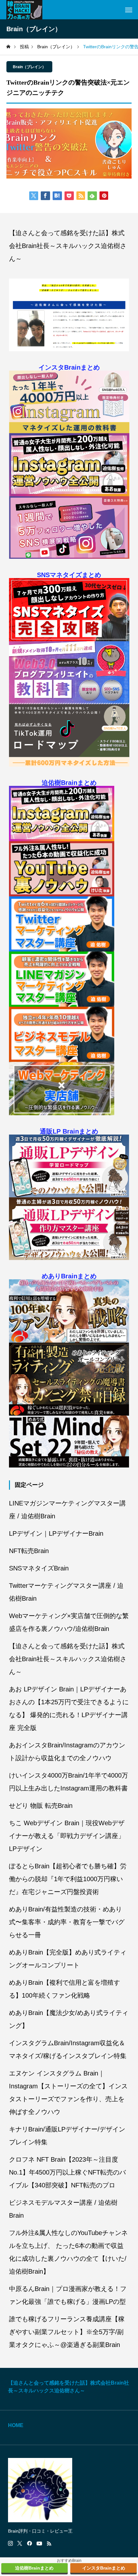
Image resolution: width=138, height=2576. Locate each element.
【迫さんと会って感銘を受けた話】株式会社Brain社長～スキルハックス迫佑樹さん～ (68, 246)
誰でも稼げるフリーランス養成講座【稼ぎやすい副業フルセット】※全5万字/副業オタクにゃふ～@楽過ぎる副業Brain (67, 2332)
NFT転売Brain (29, 1551)
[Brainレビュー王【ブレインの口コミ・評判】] (24, 10)
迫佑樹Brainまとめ (69, 783)
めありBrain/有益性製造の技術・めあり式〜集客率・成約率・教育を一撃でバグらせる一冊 (67, 1922)
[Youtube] (39, 2544)
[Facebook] (30, 2544)
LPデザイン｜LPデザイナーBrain (56, 1533)
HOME (16, 2425)
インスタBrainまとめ (69, 367)
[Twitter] (20, 2544)
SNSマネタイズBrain (39, 1568)
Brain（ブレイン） (29, 67)
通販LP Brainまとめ (69, 1131)
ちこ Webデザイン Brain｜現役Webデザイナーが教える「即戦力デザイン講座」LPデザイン (67, 1836)
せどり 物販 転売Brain (41, 1806)
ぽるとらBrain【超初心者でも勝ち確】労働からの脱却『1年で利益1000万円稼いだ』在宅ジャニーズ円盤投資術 (68, 1879)
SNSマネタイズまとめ (69, 575)
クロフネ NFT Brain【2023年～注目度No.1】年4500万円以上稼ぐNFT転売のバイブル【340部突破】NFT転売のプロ (67, 2172)
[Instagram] (10, 2544)
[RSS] (49, 2544)
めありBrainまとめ (69, 1276)
